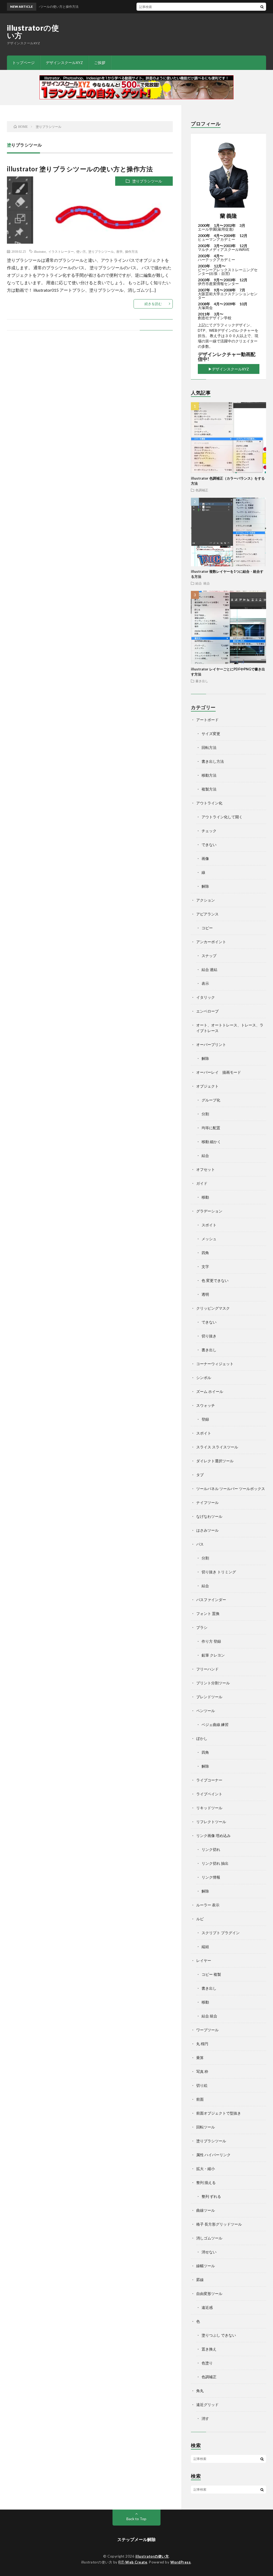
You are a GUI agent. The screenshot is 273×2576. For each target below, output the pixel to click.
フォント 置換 (208, 1613)
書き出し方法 (213, 761)
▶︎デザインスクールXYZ (229, 369)
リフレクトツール (211, 1822)
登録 (205, 1419)
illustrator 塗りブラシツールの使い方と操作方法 (80, 169)
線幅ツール (206, 2266)
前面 (200, 2099)
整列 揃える (206, 2182)
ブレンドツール (209, 1697)
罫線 (200, 2280)
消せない (209, 2252)
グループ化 (211, 1100)
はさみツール (207, 1530)
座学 (119, 251)
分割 (205, 1114)
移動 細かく (211, 1142)
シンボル (204, 1378)
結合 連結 (209, 969)
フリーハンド (207, 1669)
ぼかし (202, 1738)
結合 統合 (203, 583)
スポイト (209, 1225)
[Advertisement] (169, 31)
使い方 (81, 251)
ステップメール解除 (136, 2539)
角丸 (200, 2391)
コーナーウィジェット (215, 1364)
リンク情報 (211, 1877)
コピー (207, 928)
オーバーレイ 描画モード (219, 1072)
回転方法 (209, 747)
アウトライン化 (209, 803)
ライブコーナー (209, 1780)
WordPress (181, 2562)
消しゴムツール (209, 2238)
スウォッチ (206, 1405)
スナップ (209, 956)
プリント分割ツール (213, 1683)
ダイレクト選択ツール (215, 1461)
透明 (205, 1294)
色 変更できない (215, 1280)
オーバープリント (211, 1044)
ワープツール (207, 2030)
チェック (209, 831)
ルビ (200, 1919)
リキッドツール (209, 1808)
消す (205, 2418)
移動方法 (209, 775)
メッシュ (209, 1239)
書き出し (202, 681)
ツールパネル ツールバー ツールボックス (231, 1489)
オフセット (206, 1169)
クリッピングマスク (213, 1308)
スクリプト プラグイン (221, 1933)
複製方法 (209, 789)
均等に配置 (211, 1128)
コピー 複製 (211, 1974)
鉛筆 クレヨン (213, 1655)
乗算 (200, 2058)
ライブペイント (209, 1794)
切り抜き (209, 1336)
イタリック (206, 997)
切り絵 (202, 2085)
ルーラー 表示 (208, 1905)
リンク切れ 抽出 (215, 1863)
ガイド (202, 1183)
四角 (205, 1253)
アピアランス (207, 914)
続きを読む (153, 304)
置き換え (209, 2349)
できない (209, 845)
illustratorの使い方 (33, 31)
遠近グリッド (207, 2405)
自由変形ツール (209, 2293)
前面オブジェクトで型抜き (219, 2113)
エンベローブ (207, 1011)
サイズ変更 (211, 734)
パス (200, 1544)
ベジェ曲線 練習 (215, 1724)
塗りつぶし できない (219, 2335)
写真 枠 (202, 2071)
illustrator (40, 251)
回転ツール (206, 2127)
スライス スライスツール (217, 1447)
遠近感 (207, 2307)
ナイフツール (207, 1502)
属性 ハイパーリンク (213, 2155)
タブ (200, 1475)
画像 (205, 858)
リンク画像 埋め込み (213, 1836)
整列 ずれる (211, 2196)
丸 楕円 (202, 2044)
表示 (205, 983)
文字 (205, 1267)
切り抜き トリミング (219, 1572)
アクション (206, 900)
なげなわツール (209, 1516)
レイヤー (204, 1960)
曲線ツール (206, 2210)
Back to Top (136, 2519)
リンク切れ (211, 1849)
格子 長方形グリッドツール (219, 2224)
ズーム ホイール (210, 1391)
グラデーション (209, 1211)
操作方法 (131, 251)
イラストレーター (61, 251)
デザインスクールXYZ (64, 63)
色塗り (207, 2363)
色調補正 (202, 490)
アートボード (207, 720)
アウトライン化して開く (222, 817)
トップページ (23, 63)
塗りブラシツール (147, 181)
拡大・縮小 (206, 2169)
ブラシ (202, 1627)
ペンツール (206, 1711)
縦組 (205, 1947)
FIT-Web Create (133, 2562)
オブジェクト (207, 1086)
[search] (262, 7)
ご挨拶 (100, 63)
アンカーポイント (211, 942)
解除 (205, 886)
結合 (205, 1155)
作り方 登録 (211, 1641)
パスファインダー (211, 1600)
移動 (205, 1197)
